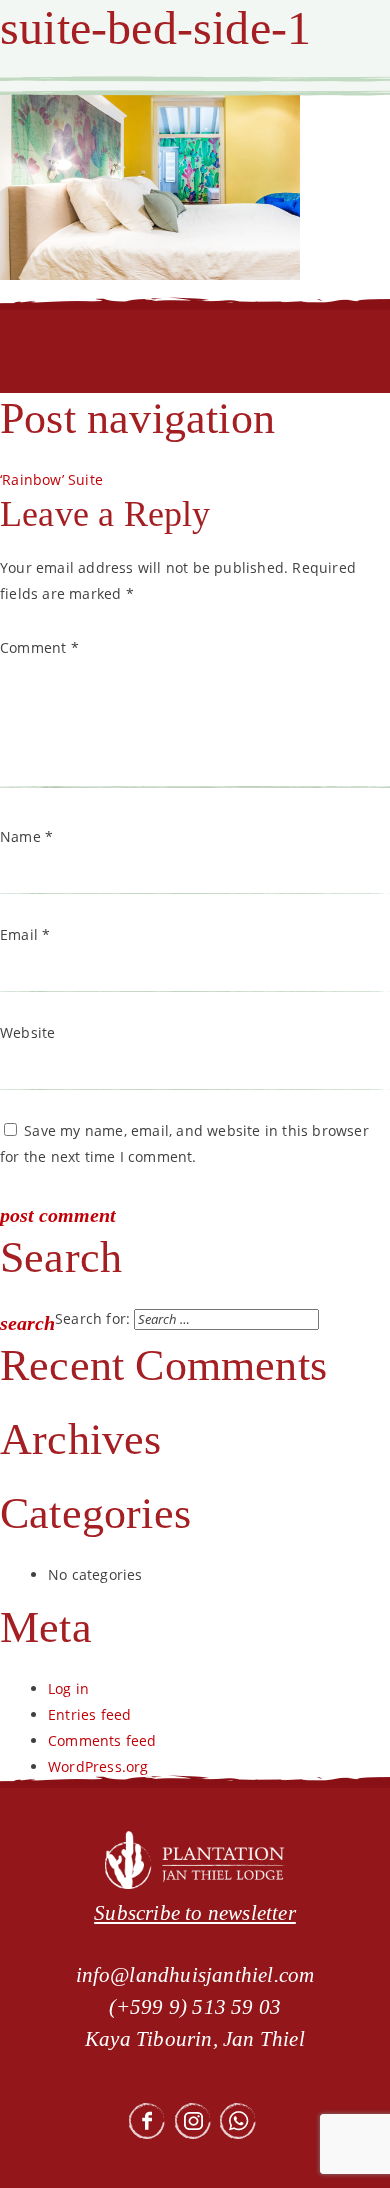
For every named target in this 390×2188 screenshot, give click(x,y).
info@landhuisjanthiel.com (195, 1975)
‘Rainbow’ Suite (51, 479)
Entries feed (89, 1714)
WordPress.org (98, 1766)
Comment (39, 647)
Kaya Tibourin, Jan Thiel (195, 2039)
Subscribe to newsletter (195, 1913)
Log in (68, 1688)
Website (27, 1032)
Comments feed (102, 1740)
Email (25, 934)
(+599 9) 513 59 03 (195, 2007)
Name (26, 836)
